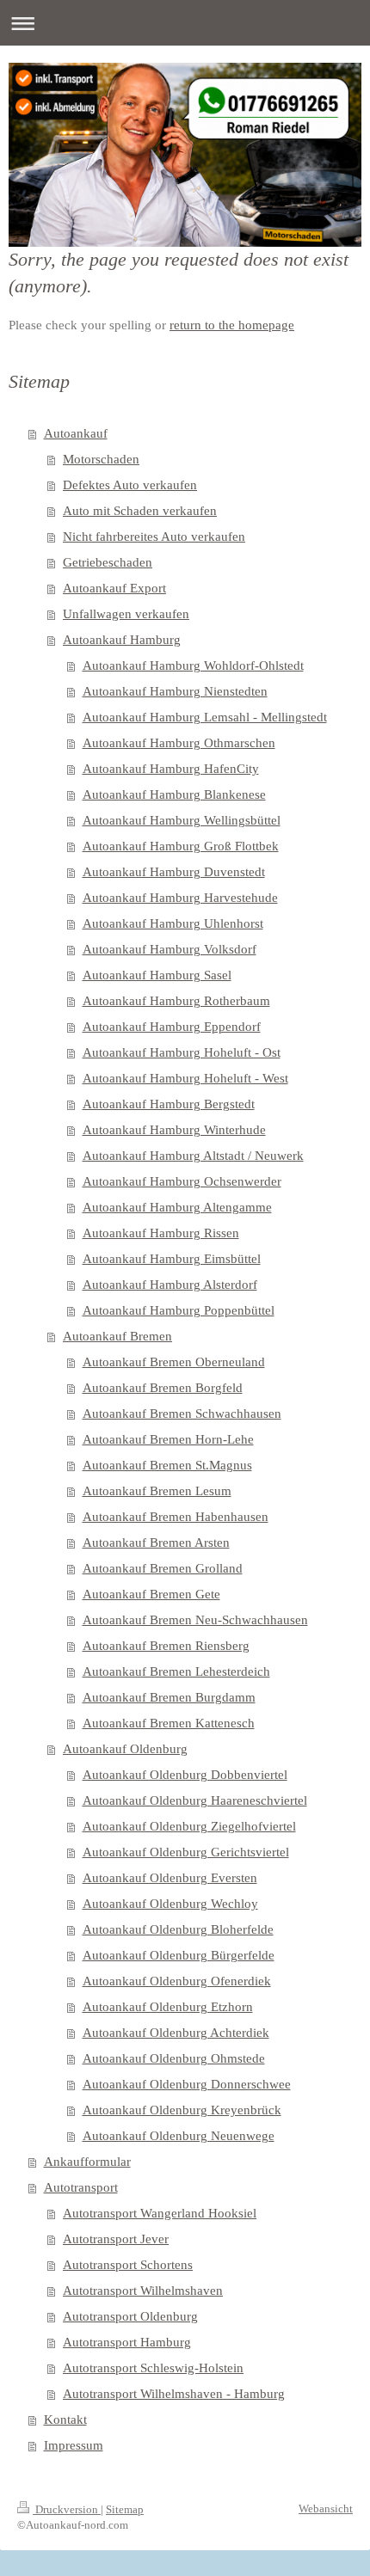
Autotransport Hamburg (127, 2342)
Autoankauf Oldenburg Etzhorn (168, 2007)
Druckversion (67, 2509)
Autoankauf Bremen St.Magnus (167, 1465)
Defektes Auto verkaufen (130, 485)
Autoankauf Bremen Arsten (156, 1543)
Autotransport (81, 2187)
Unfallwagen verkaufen (126, 614)
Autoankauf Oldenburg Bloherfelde (178, 1929)
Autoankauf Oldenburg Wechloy (170, 1904)
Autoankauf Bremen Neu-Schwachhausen (195, 1620)
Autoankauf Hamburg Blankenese (174, 794)
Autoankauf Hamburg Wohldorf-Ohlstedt (193, 665)
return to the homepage (232, 325)
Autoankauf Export (114, 588)
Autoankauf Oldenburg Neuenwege (179, 2136)
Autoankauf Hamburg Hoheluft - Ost (182, 1052)
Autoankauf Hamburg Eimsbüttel (172, 1259)
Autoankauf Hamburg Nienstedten (175, 691)
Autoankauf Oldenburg (125, 1749)
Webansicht (326, 2509)
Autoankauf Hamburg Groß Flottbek (181, 846)
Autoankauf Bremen (117, 1336)
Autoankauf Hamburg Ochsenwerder (182, 1181)
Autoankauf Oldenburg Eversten (170, 1878)
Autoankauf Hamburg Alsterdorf (170, 1285)
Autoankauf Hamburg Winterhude (174, 1130)
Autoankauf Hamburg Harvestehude (180, 898)
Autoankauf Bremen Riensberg (166, 1646)
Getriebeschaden (108, 562)
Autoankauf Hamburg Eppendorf (172, 1027)
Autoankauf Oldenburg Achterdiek (176, 2033)
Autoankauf (76, 433)
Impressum (74, 2445)
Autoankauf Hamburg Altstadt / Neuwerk (193, 1156)
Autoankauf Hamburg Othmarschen (179, 743)
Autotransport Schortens (128, 2265)
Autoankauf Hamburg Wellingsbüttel (182, 820)
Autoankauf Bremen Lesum (157, 1491)
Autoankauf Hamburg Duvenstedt (174, 872)
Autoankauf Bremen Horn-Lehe (168, 1439)
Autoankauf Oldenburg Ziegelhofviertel (189, 1826)
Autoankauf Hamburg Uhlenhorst (173, 923)
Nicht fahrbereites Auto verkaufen (154, 537)
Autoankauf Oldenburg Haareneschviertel (195, 1800)
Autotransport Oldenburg (130, 2316)
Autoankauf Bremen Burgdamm (169, 1697)
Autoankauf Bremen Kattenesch (169, 1723)
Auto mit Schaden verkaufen (140, 511)
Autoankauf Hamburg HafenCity (171, 769)
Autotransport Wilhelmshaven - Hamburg (174, 2394)
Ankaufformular (87, 2162)
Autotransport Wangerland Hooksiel (160, 2213)
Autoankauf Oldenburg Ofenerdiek (177, 1981)
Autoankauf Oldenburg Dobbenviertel (185, 1775)
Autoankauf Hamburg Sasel (157, 975)
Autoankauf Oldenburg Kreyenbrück (182, 2110)
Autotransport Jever (116, 2239)
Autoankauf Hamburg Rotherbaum (176, 1001)
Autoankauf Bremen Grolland (163, 1568)
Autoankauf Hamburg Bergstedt (169, 1104)
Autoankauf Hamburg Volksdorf (170, 949)
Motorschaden (101, 459)
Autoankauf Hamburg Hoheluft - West (185, 1078)
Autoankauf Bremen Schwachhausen (182, 1414)
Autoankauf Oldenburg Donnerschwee (187, 2084)
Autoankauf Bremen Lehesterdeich (176, 1671)
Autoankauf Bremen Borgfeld (163, 1388)
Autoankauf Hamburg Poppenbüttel (179, 1310)
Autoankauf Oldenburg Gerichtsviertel (186, 1852)
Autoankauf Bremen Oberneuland (174, 1362)
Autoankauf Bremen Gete (151, 1594)
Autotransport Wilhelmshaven (143, 2291)
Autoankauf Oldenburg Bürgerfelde (179, 1955)
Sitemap (125, 2509)
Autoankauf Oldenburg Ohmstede (174, 2058)
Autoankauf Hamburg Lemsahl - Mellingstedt (205, 717)
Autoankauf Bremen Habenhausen (176, 1517)
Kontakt (65, 2420)
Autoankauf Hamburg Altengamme (177, 1207)
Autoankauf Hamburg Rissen (161, 1233)
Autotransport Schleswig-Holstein (153, 2368)
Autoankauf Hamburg (122, 640)
